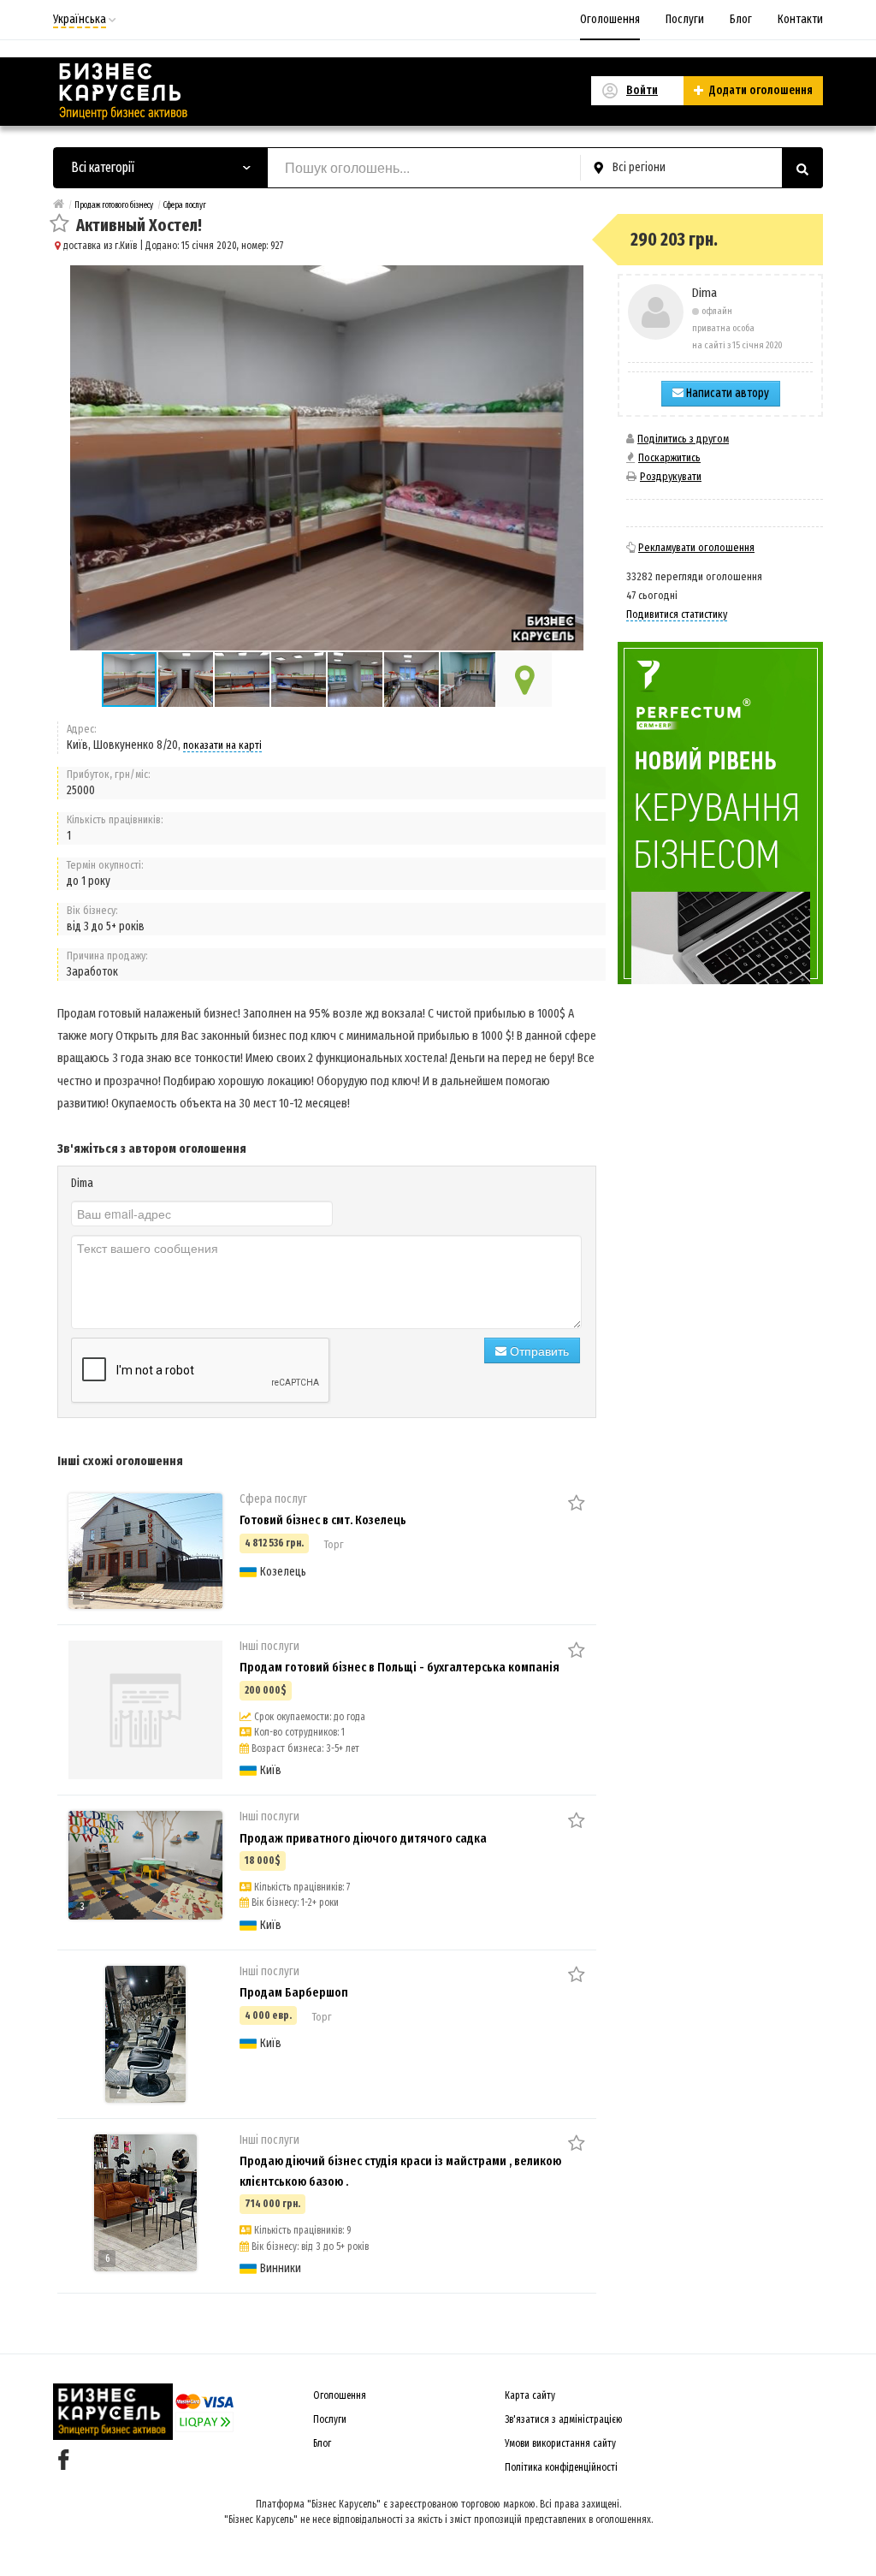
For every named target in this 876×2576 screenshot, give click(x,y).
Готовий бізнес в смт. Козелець (323, 1520)
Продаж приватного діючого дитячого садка (363, 1838)
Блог (741, 19)
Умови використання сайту (560, 2443)
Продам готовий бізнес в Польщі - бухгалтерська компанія (400, 1667)
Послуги (685, 19)
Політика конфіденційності (561, 2467)
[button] (186, 680)
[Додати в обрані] (59, 225)
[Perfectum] (720, 813)
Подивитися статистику (677, 614)
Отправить (538, 1350)
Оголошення (610, 19)
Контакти (800, 19)
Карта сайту (530, 2395)
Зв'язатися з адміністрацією (564, 2419)
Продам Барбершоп (294, 1992)
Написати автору (726, 393)
